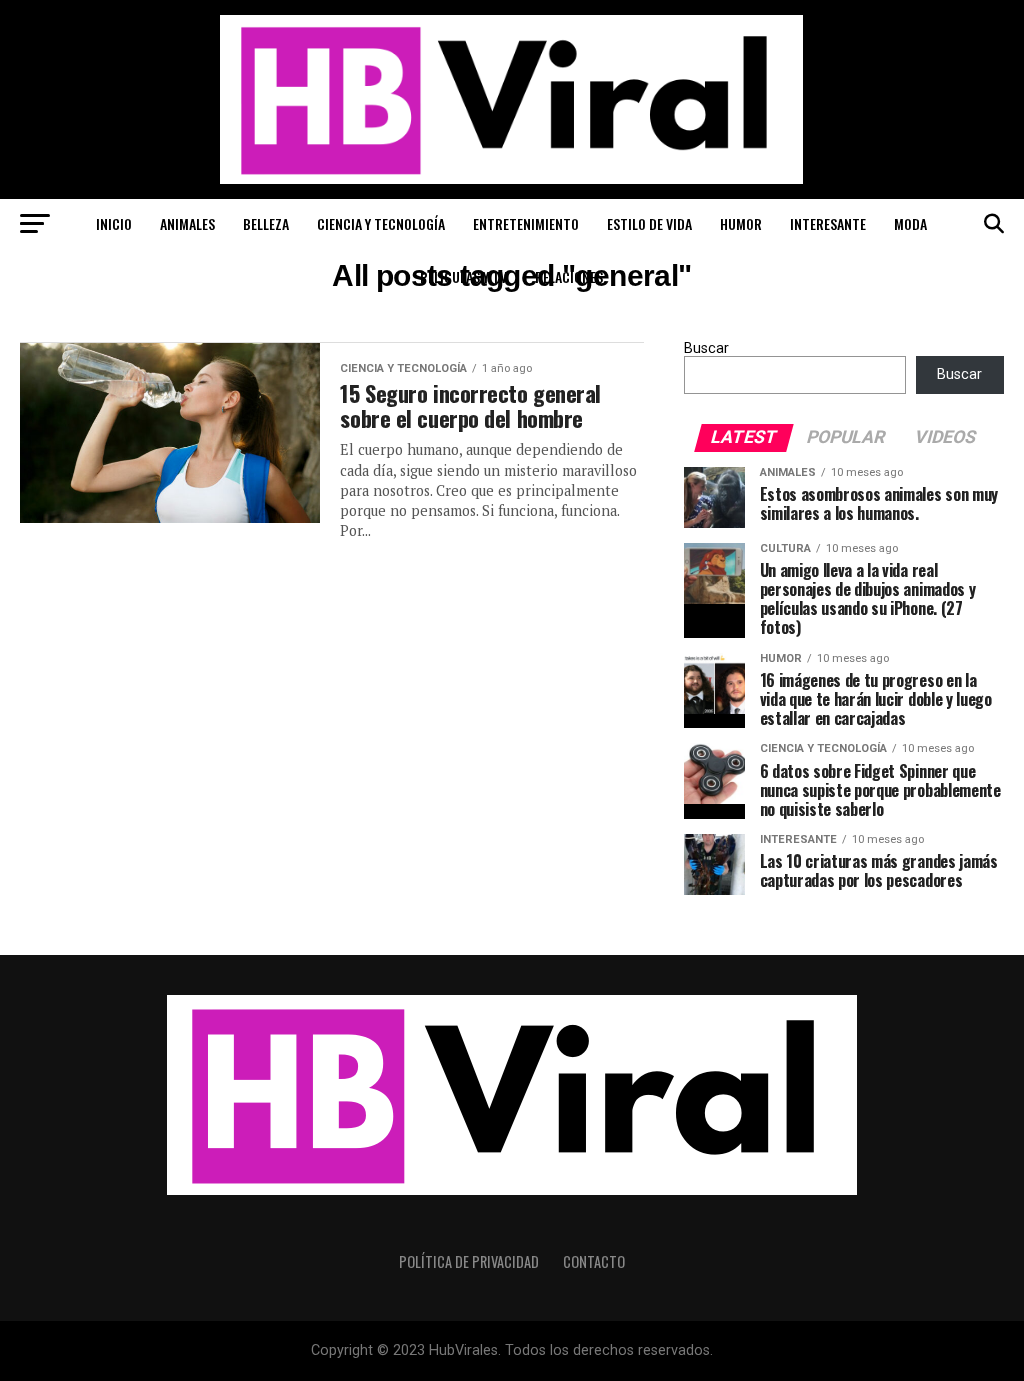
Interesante (828, 223)
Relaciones (569, 276)
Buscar (706, 348)
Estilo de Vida (649, 223)
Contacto (594, 1261)
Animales (187, 223)
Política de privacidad (469, 1261)
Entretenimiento (526, 223)
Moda (910, 223)
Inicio (114, 223)
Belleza (266, 223)
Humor (741, 223)
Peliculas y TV (463, 276)
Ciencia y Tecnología (381, 223)
